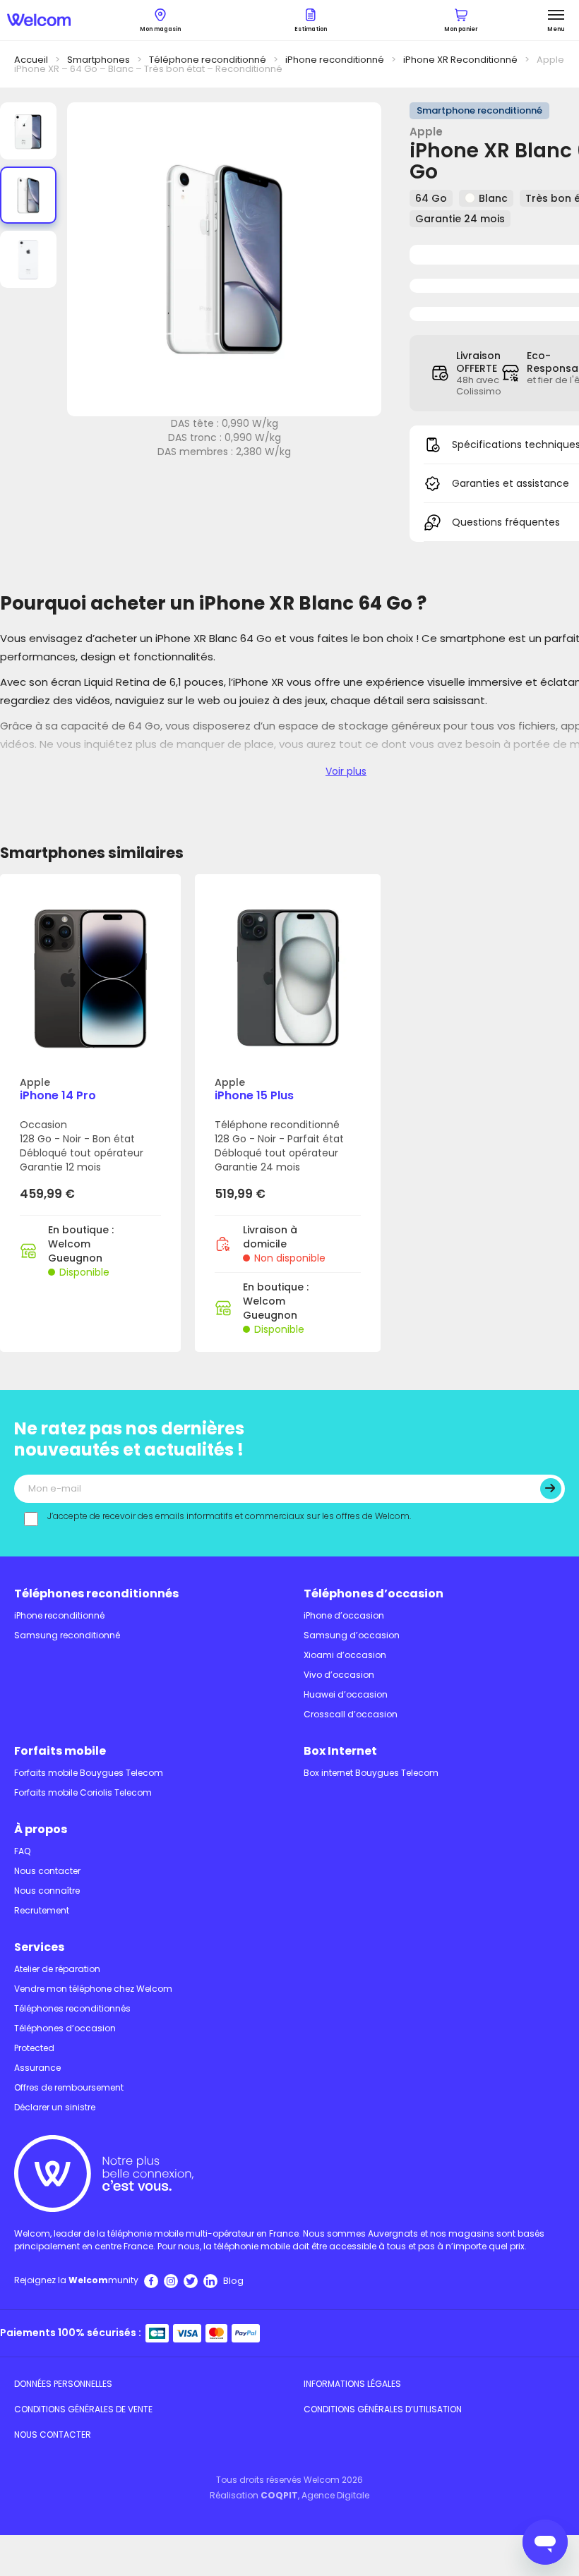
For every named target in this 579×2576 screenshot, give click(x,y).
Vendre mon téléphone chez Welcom (93, 1989)
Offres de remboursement (69, 2087)
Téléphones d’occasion (374, 1594)
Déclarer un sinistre (55, 2107)
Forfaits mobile (60, 1751)
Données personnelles (63, 2384)
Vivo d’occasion (339, 1675)
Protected (34, 2048)
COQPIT (279, 2495)
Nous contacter (47, 1871)
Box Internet (340, 1751)
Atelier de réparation (57, 1969)
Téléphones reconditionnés (96, 1594)
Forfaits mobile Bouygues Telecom (89, 1773)
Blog (233, 2281)
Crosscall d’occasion (351, 1714)
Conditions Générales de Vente (83, 2409)
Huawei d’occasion (346, 1694)
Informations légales (352, 2384)
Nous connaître (47, 1891)
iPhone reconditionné (335, 60)
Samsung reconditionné (67, 1635)
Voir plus (346, 771)
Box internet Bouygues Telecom (371, 1773)
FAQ (22, 1851)
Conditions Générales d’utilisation (383, 2409)
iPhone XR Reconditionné (460, 60)
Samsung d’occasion (352, 1635)
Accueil (31, 60)
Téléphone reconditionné (208, 60)
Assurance (37, 2068)
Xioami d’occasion (345, 1655)
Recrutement (42, 1910)
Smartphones (99, 60)
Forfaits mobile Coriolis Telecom (83, 1792)
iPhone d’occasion (344, 1615)
